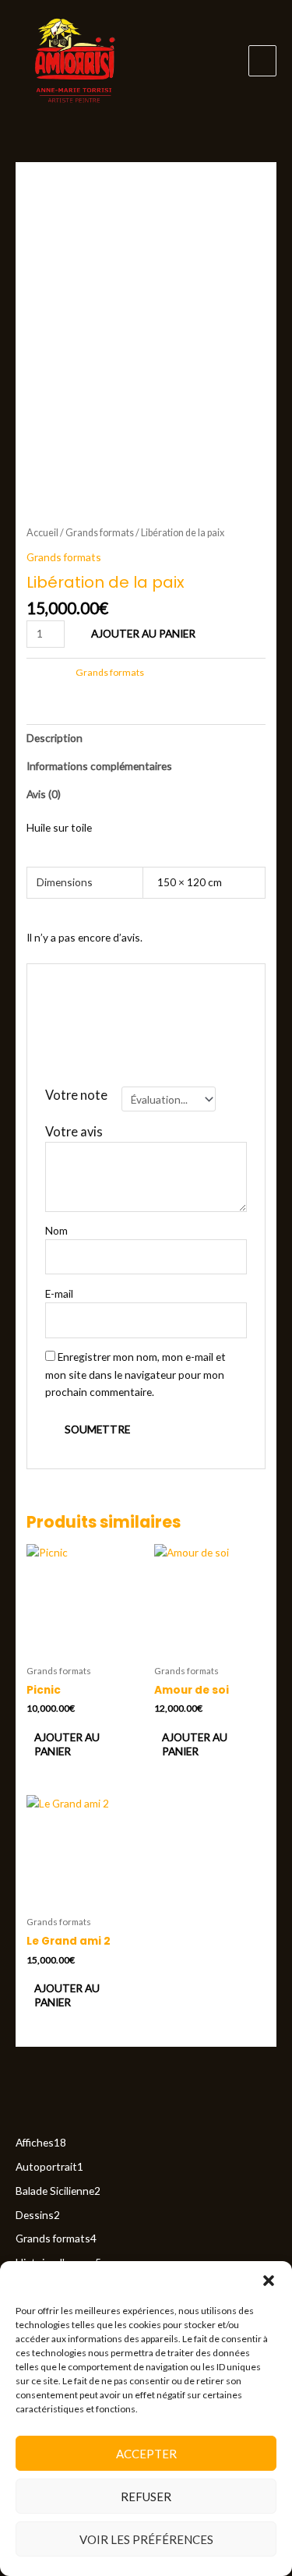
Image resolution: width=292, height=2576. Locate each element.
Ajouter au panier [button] (67, 1744)
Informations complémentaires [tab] (99, 766)
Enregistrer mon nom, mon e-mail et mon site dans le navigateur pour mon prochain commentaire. (135, 1374)
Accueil (42, 533)
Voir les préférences (146, 2539)
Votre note (80, 1095)
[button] (269, 2281)
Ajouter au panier (143, 633)
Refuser (146, 2496)
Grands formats (100, 533)
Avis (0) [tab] (44, 794)
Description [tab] (55, 738)
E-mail (63, 1293)
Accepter (146, 2454)
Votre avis (78, 1131)
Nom (60, 1230)
